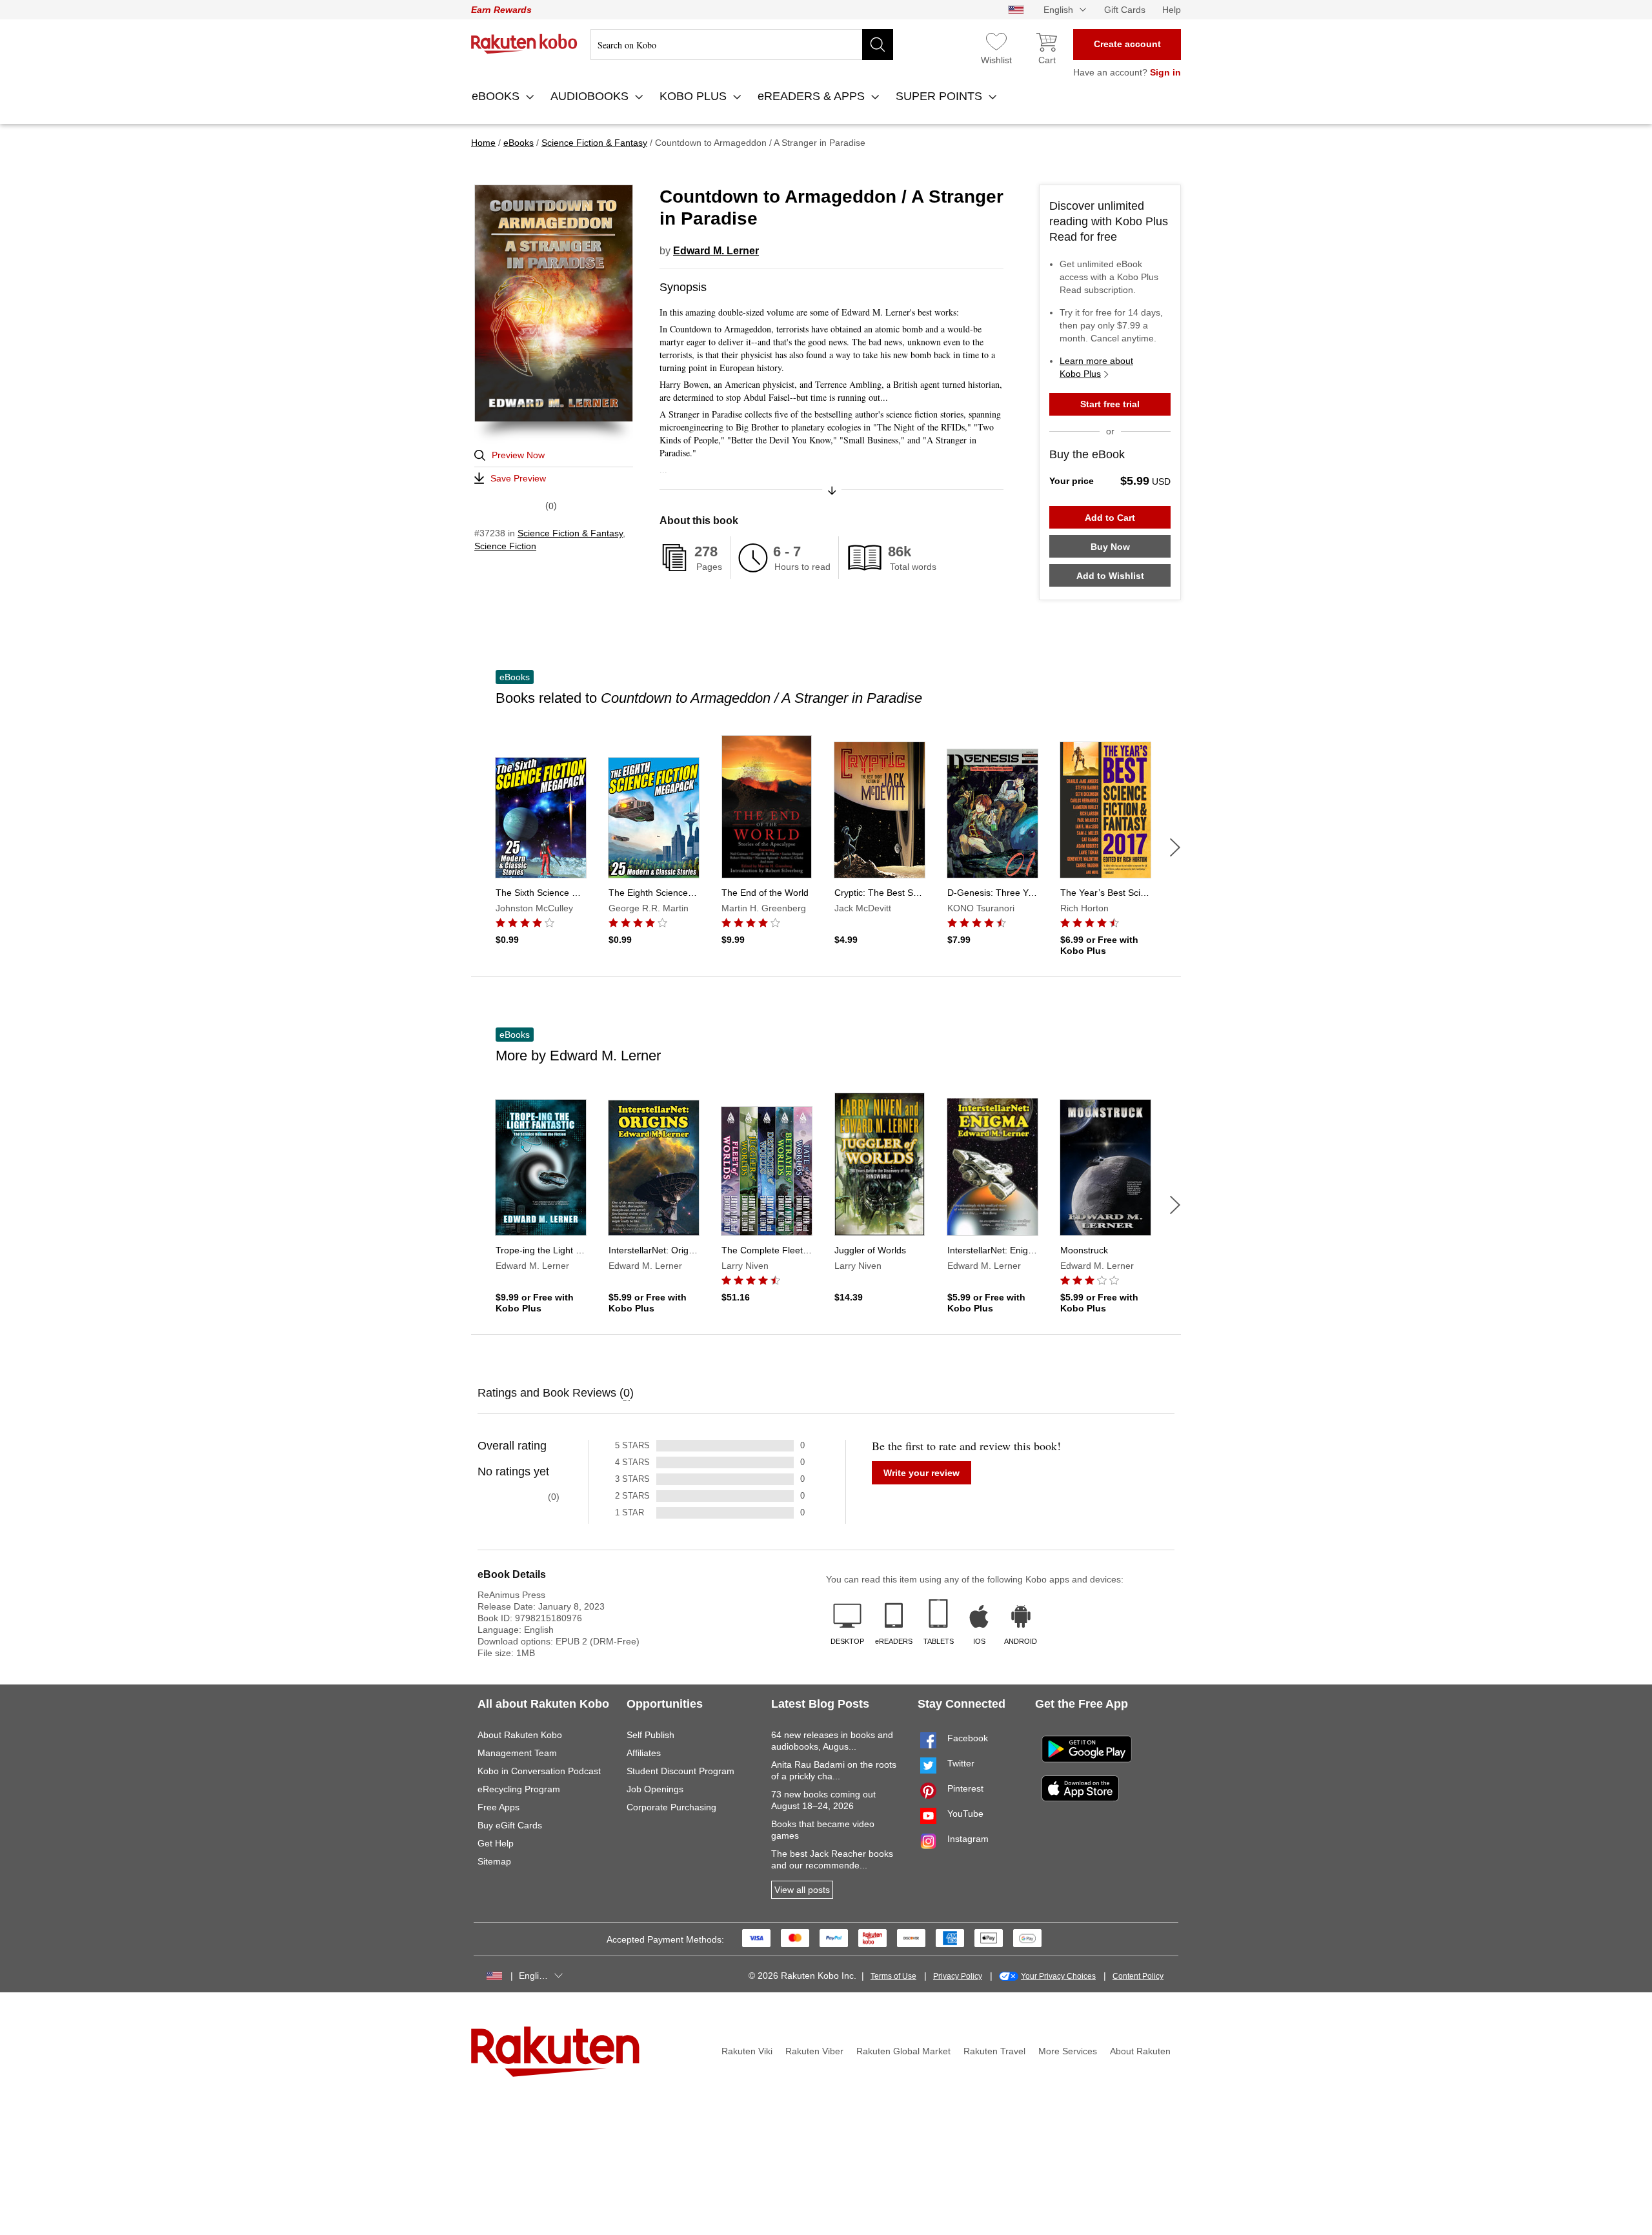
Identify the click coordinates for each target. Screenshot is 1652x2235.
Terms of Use (893, 1976)
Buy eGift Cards (510, 1825)
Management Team (517, 1753)
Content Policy (1138, 1976)
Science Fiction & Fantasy (570, 533)
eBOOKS (497, 96)
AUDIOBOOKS (591, 96)
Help (1172, 10)
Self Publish (650, 1735)
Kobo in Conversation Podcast (539, 1771)
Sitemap (494, 1861)
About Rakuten (1140, 2051)
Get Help (496, 1843)
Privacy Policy (958, 1976)
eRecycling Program (519, 1789)
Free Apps (499, 1807)
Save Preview (518, 478)
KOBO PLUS (695, 96)
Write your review (922, 1473)
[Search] (878, 45)
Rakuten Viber (814, 2051)
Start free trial (1110, 404)
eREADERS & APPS (813, 96)
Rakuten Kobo (524, 44)
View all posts (802, 1890)
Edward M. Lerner (716, 251)
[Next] (1175, 847)
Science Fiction (505, 546)
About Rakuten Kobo (520, 1735)
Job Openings (655, 1789)
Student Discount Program (680, 1771)
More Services (1068, 2051)
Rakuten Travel (994, 2051)
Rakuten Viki (747, 2051)
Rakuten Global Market (903, 2051)
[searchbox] (742, 45)
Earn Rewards (501, 10)
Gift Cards (1125, 10)
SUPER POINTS (941, 96)
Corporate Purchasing (671, 1807)
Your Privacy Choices (1058, 1976)
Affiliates (644, 1753)
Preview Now (518, 455)
